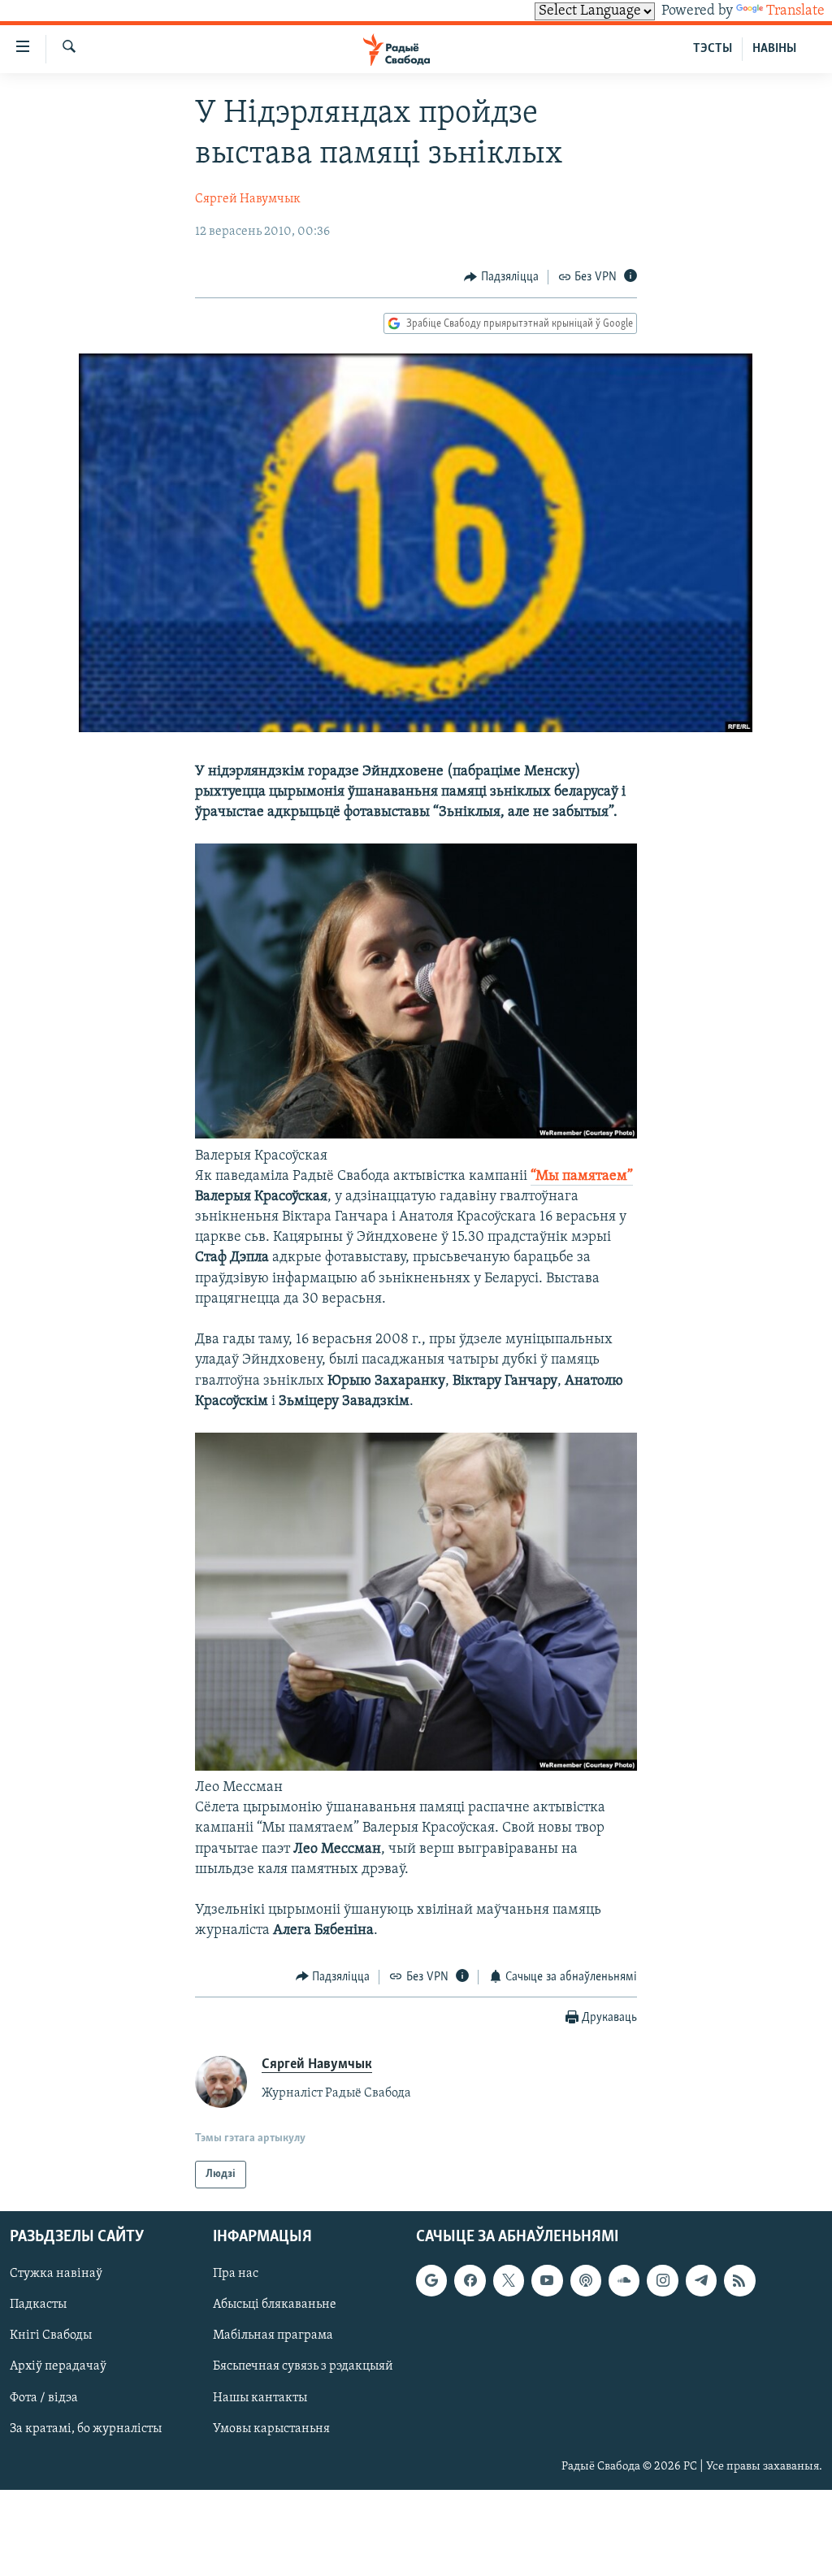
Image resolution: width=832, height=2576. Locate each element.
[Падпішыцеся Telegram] (701, 2281)
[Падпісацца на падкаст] (586, 2281)
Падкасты (38, 2305)
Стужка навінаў (56, 2275)
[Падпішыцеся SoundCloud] (624, 2281)
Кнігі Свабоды (51, 2336)
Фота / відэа (44, 2398)
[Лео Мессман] (416, 1767)
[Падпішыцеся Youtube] (547, 2281)
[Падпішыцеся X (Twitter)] (509, 2281)
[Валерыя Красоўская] (416, 1135)
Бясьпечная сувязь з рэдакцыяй (303, 2367)
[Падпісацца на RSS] (739, 2281)
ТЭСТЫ (713, 49)
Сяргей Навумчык (248, 199)
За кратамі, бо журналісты (86, 2429)
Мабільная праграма (273, 2336)
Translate (795, 11)
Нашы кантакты (260, 2398)
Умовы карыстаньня (271, 2429)
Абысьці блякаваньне (275, 2305)
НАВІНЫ (774, 49)
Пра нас (236, 2275)
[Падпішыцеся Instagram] (662, 2281)
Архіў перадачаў (58, 2367)
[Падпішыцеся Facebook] (470, 2281)
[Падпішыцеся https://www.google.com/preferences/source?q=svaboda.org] (431, 2281)
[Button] (501, 277)
